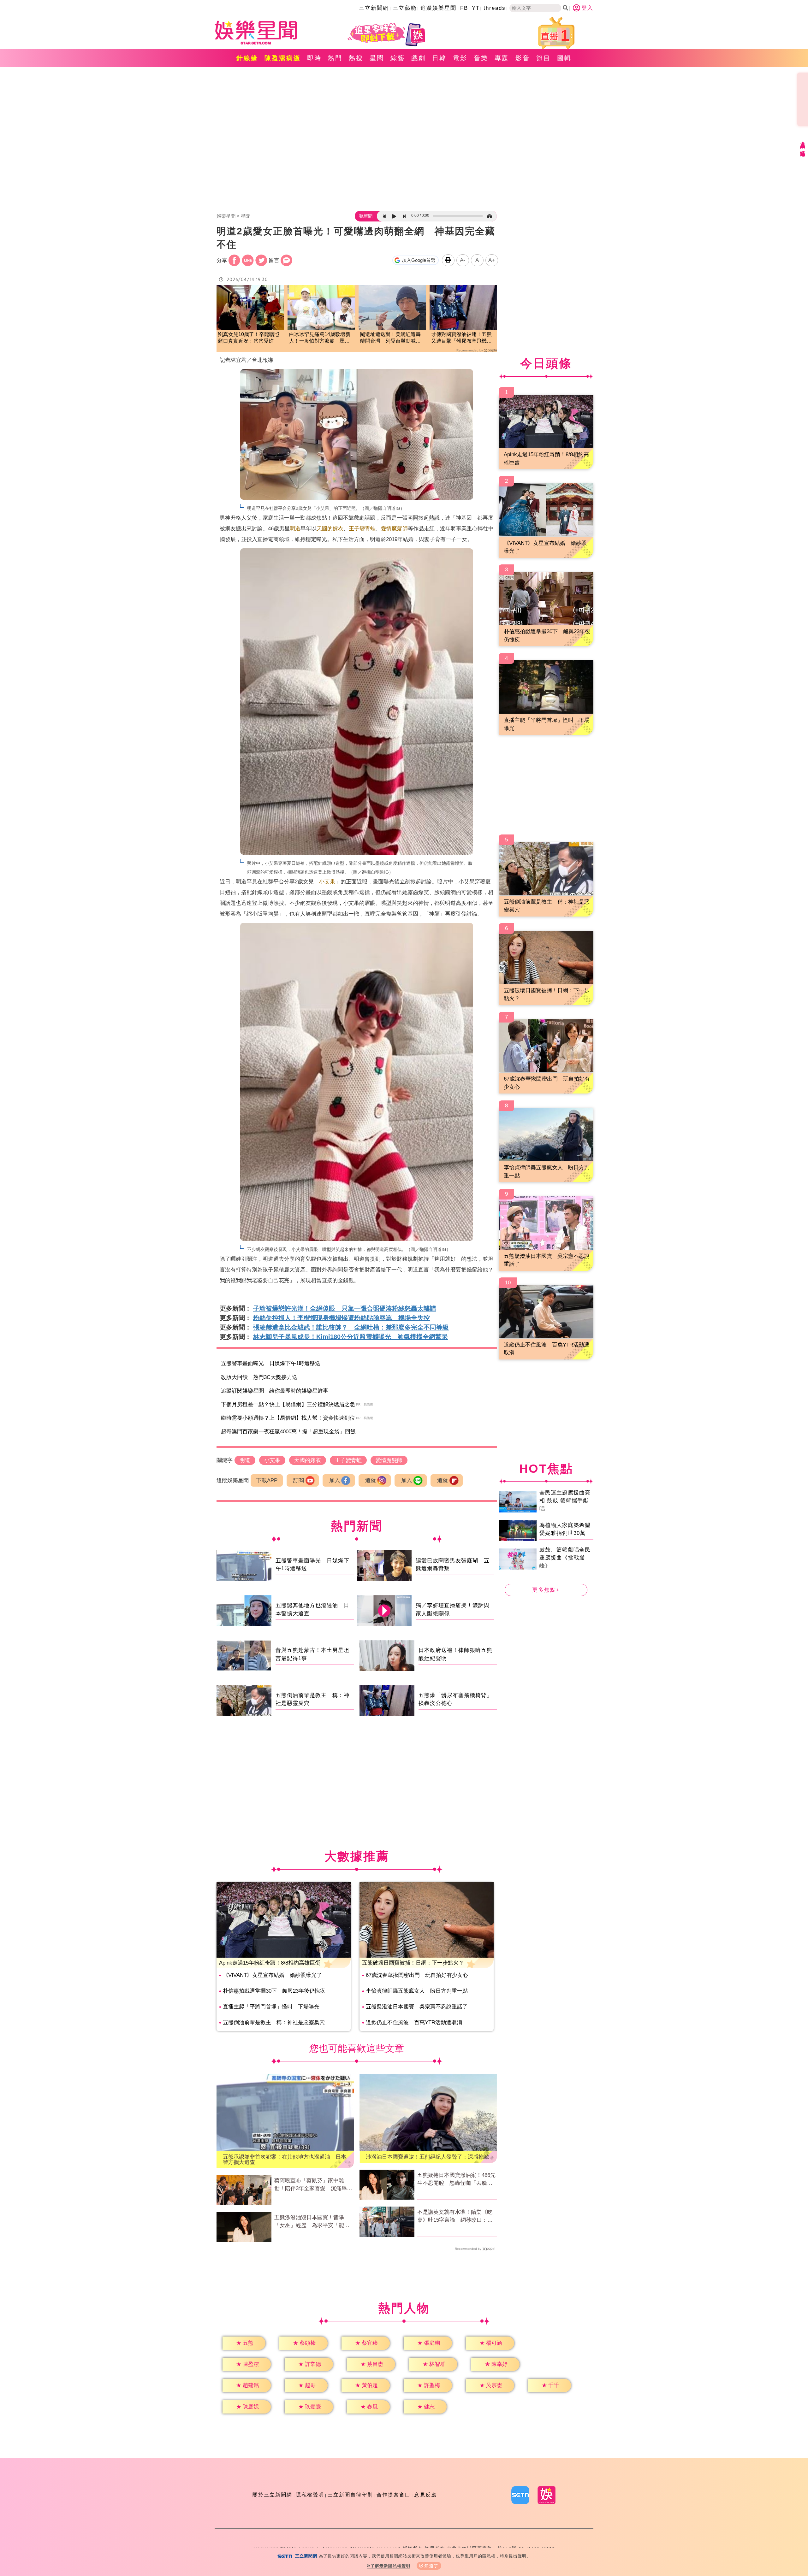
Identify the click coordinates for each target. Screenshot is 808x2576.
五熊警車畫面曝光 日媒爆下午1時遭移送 (271, 1363)
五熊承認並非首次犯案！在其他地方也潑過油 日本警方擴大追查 (285, 2160)
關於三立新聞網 (272, 2495)
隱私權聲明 (310, 2495)
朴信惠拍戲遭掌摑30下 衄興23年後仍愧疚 (274, 1991)
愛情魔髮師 (394, 529)
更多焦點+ (546, 1590)
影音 (523, 58)
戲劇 (419, 58)
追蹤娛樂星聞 (438, 8)
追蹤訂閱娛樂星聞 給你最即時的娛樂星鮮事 (275, 1391)
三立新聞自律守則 (350, 2495)
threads (495, 8)
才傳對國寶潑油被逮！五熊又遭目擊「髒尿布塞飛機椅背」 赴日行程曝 (461, 338)
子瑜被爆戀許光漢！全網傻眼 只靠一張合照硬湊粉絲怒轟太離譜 (345, 1308)
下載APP (267, 1480)
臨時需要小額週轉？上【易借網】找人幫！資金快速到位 (288, 1418)
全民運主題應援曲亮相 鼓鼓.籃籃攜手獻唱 (565, 1500)
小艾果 (327, 882)
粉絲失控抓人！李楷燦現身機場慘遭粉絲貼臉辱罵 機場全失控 (342, 1318)
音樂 (481, 58)
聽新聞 (366, 216)
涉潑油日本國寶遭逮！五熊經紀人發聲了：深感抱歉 (428, 2157)
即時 (314, 58)
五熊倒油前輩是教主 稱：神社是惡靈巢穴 (274, 2022)
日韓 (439, 58)
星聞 (377, 58)
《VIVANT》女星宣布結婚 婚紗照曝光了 (272, 1975)
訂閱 (299, 1480)
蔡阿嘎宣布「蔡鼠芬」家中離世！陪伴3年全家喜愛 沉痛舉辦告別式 (313, 2185)
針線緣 (247, 58)
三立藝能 (405, 8)
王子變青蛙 (362, 529)
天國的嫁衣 (330, 529)
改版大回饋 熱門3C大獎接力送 (259, 1377)
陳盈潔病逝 (283, 58)
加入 (335, 1480)
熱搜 (356, 58)
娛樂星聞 (226, 216)
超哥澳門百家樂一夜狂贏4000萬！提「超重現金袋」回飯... (291, 1432)
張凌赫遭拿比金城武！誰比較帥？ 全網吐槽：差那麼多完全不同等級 (351, 1327)
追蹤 (371, 1480)
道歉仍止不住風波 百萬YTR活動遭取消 (414, 2022)
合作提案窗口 (394, 2495)
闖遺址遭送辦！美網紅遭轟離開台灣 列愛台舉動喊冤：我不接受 (390, 338)
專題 (502, 58)
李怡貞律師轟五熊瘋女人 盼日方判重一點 (417, 1991)
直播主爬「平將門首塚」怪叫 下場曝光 (271, 2007)
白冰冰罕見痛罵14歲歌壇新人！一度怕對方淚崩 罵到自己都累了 (320, 338)
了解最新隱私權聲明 (390, 2566)
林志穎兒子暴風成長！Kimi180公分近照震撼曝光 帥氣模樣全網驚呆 (351, 1337)
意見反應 (425, 2495)
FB (464, 8)
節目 (544, 58)
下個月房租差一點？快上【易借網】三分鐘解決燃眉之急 (288, 1404)
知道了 (432, 2566)
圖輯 (564, 58)
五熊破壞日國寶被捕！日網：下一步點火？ (413, 1963)
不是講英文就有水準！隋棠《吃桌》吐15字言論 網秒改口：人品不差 (455, 2217)
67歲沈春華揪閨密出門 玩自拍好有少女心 (417, 1975)
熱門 (335, 58)
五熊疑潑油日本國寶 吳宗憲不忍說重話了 (417, 2007)
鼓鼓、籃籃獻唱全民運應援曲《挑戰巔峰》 (565, 1558)
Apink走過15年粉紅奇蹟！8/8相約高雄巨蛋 (270, 1963)
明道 (295, 529)
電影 (460, 58)
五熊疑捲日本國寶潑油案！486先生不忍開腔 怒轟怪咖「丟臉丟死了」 (456, 2180)
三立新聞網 (374, 8)
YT (476, 8)
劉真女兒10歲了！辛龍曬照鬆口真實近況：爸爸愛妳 (249, 338)
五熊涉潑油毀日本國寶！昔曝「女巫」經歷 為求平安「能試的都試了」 (312, 2222)
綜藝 (398, 58)
